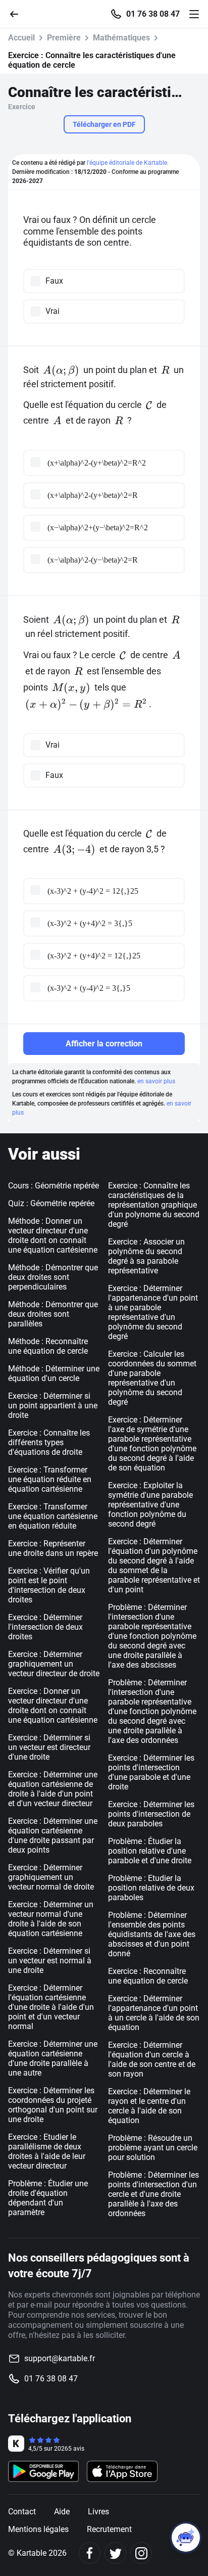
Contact (22, 2512)
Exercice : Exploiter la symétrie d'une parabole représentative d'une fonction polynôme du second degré (150, 1505)
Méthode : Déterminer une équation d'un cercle (54, 1373)
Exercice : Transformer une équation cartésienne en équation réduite (53, 1516)
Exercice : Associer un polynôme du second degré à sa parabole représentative (146, 1256)
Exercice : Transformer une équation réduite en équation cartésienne (50, 1479)
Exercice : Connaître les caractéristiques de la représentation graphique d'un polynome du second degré (154, 1205)
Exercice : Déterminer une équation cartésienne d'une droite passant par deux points (53, 1835)
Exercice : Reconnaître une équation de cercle (148, 1976)
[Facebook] (90, 2553)
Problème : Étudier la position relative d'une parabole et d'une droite (150, 1851)
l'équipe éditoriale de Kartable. (128, 163)
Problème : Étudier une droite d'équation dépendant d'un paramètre (48, 2198)
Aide (62, 2512)
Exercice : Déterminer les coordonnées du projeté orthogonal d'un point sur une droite (53, 2105)
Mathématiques (121, 38)
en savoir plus (156, 1081)
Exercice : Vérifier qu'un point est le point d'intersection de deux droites (49, 1585)
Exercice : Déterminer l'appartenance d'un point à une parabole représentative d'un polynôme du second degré (153, 1312)
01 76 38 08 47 (153, 14)
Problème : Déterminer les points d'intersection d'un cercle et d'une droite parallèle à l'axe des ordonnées (153, 2194)
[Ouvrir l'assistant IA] (186, 2538)
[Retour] (18, 13)
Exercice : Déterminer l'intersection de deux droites (45, 1627)
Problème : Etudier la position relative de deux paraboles (151, 1888)
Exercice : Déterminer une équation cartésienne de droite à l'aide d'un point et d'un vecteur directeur (53, 1789)
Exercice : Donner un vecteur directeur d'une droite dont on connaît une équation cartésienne (53, 1706)
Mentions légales (38, 2529)
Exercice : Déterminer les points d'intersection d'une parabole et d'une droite (151, 1772)
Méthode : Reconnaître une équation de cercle (48, 1346)
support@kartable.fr (60, 2358)
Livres (98, 2512)
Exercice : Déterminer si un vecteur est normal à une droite (50, 1961)
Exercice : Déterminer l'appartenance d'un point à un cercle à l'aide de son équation (154, 2013)
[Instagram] (141, 2553)
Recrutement (109, 2529)
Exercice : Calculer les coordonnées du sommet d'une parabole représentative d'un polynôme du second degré (152, 1378)
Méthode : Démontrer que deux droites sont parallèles (53, 1314)
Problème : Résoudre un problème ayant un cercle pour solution (153, 2148)
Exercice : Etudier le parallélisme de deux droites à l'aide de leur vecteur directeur (47, 2151)
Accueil (21, 38)
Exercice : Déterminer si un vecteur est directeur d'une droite (49, 1747)
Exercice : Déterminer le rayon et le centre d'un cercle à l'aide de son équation (149, 2106)
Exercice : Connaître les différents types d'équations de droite (49, 1442)
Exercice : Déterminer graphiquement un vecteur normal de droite (51, 1877)
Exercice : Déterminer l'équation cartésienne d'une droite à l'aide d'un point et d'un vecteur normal (51, 2007)
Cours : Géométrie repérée (54, 1186)
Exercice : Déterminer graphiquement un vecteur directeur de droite (54, 1664)
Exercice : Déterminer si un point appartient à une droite (53, 1406)
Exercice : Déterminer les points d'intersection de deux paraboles (151, 1814)
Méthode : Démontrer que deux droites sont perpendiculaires (53, 1277)
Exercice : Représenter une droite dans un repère (53, 1548)
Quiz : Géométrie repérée (51, 1203)
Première (64, 38)
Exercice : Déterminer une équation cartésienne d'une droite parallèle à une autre (53, 2058)
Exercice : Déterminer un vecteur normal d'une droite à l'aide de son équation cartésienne (51, 1919)
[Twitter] (115, 2553)
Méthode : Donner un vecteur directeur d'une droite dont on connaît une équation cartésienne (53, 1235)
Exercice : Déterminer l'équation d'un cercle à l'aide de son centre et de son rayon (152, 2059)
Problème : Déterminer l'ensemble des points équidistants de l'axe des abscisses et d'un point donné (152, 1934)
